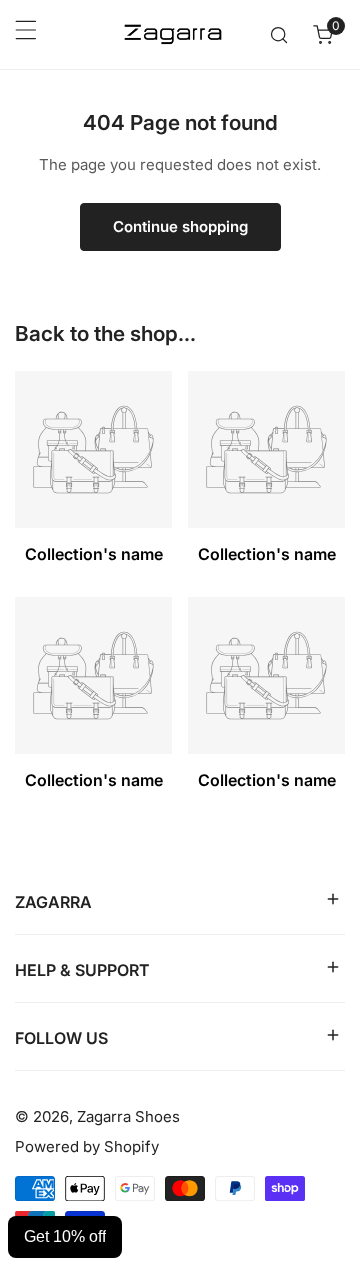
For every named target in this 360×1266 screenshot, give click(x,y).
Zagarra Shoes (128, 1116)
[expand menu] (26, 35)
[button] (323, 35)
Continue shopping (180, 226)
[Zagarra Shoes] (173, 34)
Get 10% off (65, 1236)
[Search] (279, 35)
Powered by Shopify (87, 1146)
